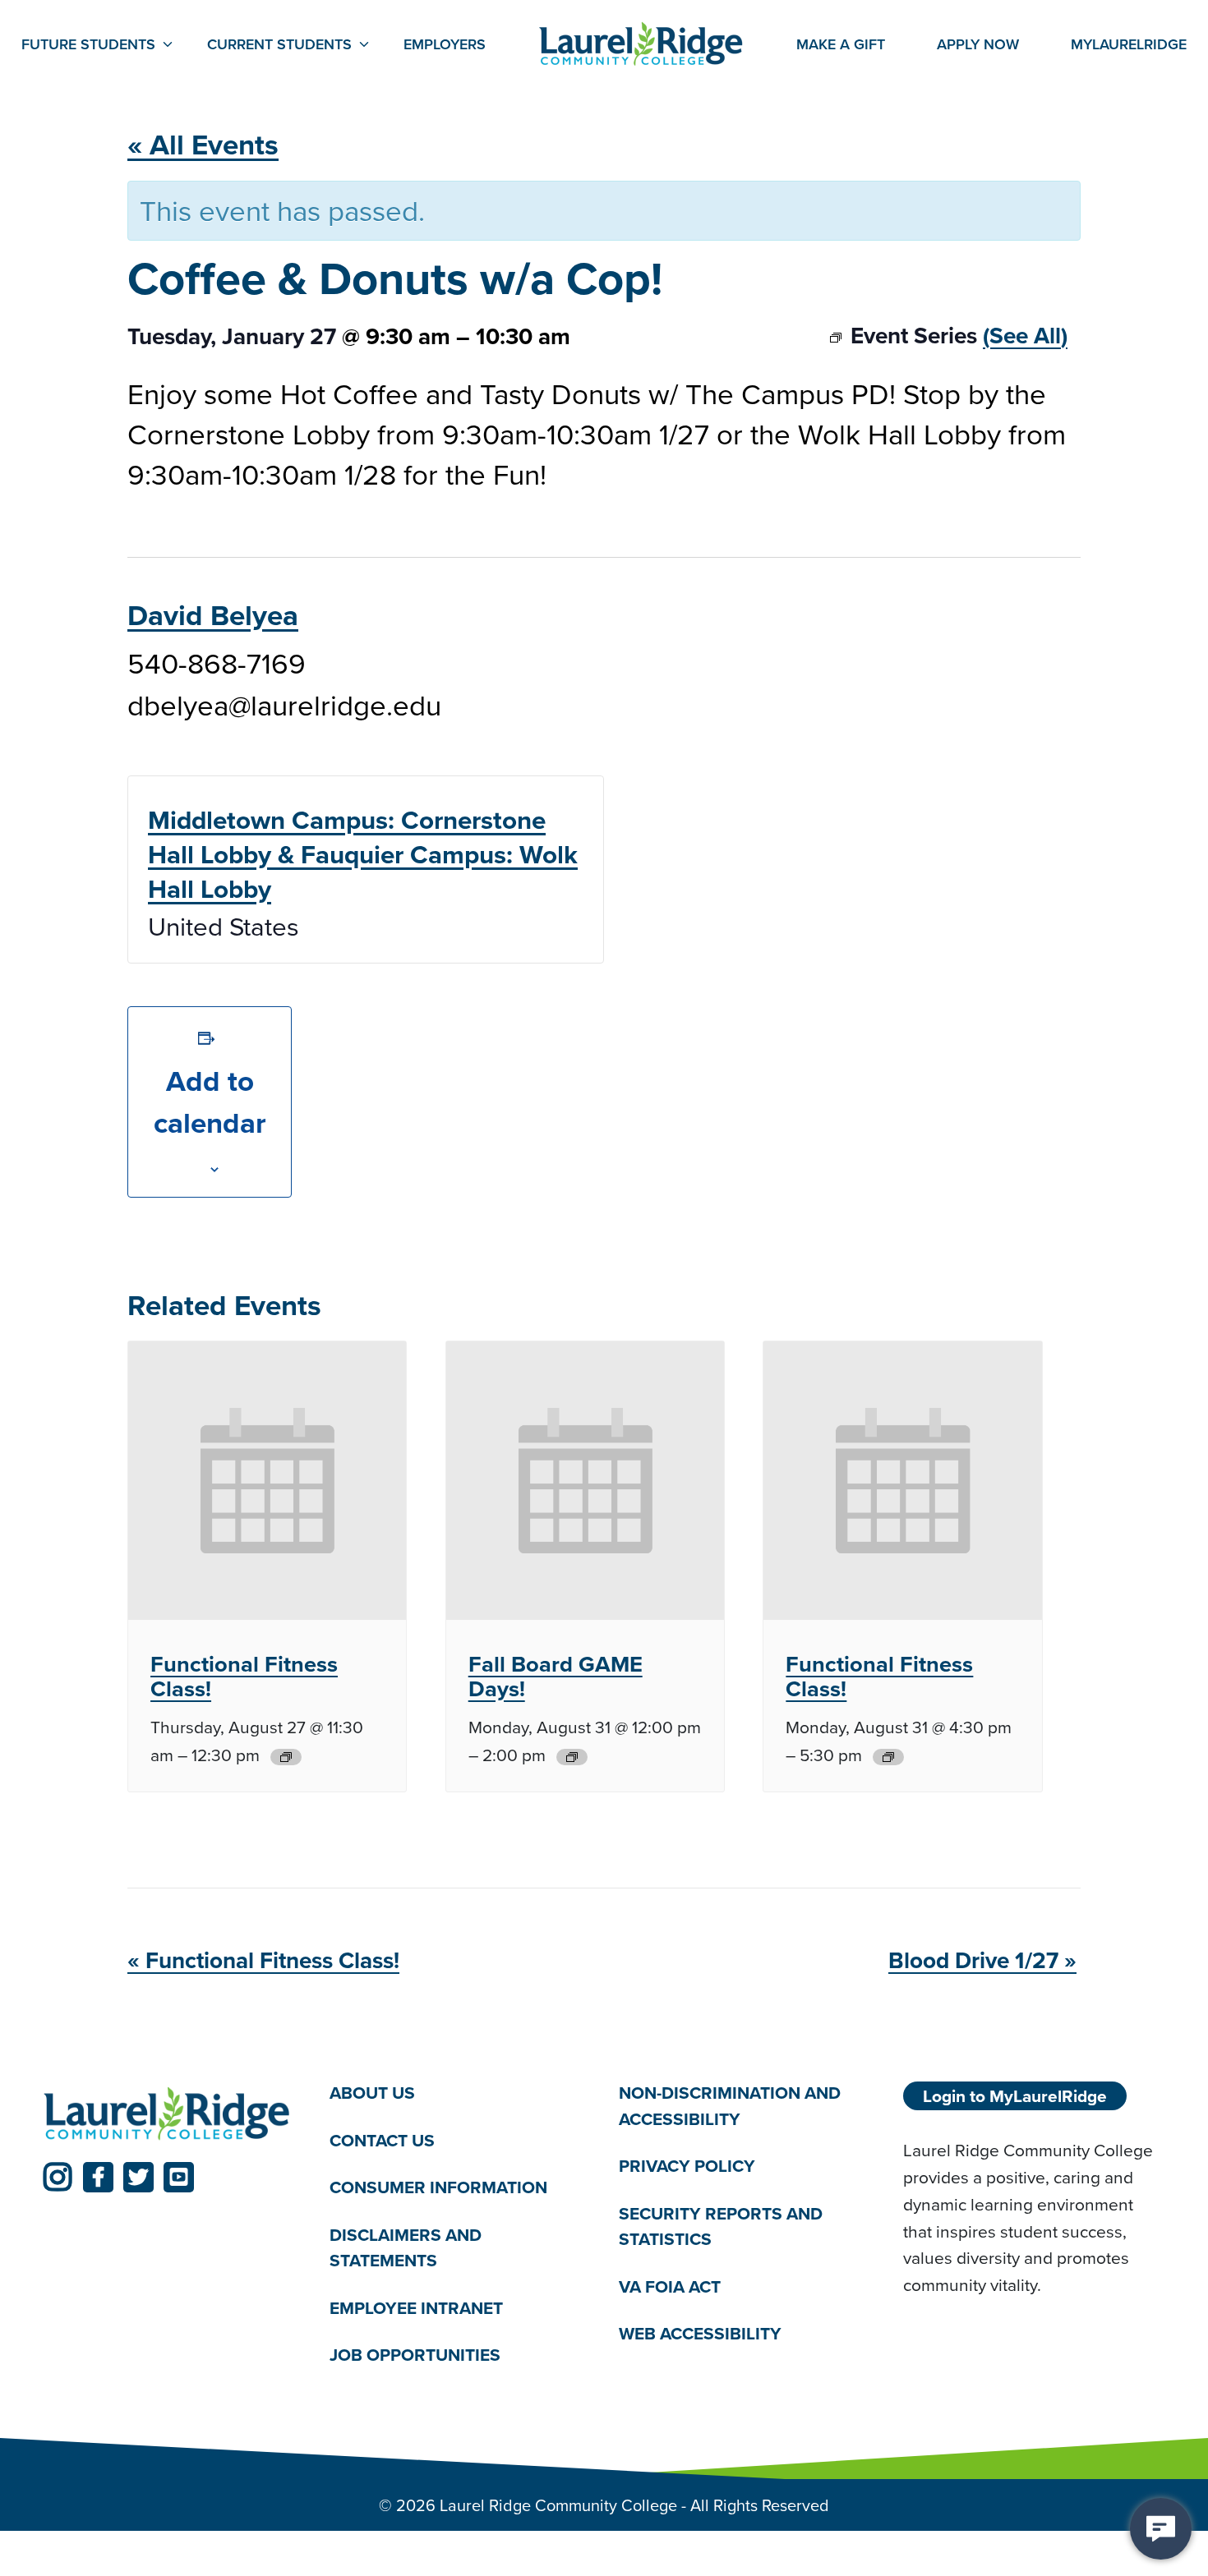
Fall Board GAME (556, 1677)
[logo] (167, 2114)
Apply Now (978, 44)
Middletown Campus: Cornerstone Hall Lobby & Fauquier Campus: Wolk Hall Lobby (363, 854)
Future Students (88, 44)
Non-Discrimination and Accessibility (730, 2106)
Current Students (279, 44)
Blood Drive (982, 1960)
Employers (445, 44)
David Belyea (213, 615)
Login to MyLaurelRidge (1015, 2096)
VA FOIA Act (670, 2286)
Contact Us (382, 2140)
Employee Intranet (416, 2308)
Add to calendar (210, 1102)
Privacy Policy (687, 2166)
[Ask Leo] (1161, 2529)
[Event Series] (286, 1757)
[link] (58, 2177)
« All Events (203, 144)
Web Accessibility (700, 2333)
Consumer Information (438, 2187)
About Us (372, 2093)
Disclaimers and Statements (406, 2248)
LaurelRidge (1129, 44)
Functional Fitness (244, 1677)
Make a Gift (841, 44)
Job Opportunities (415, 2355)
